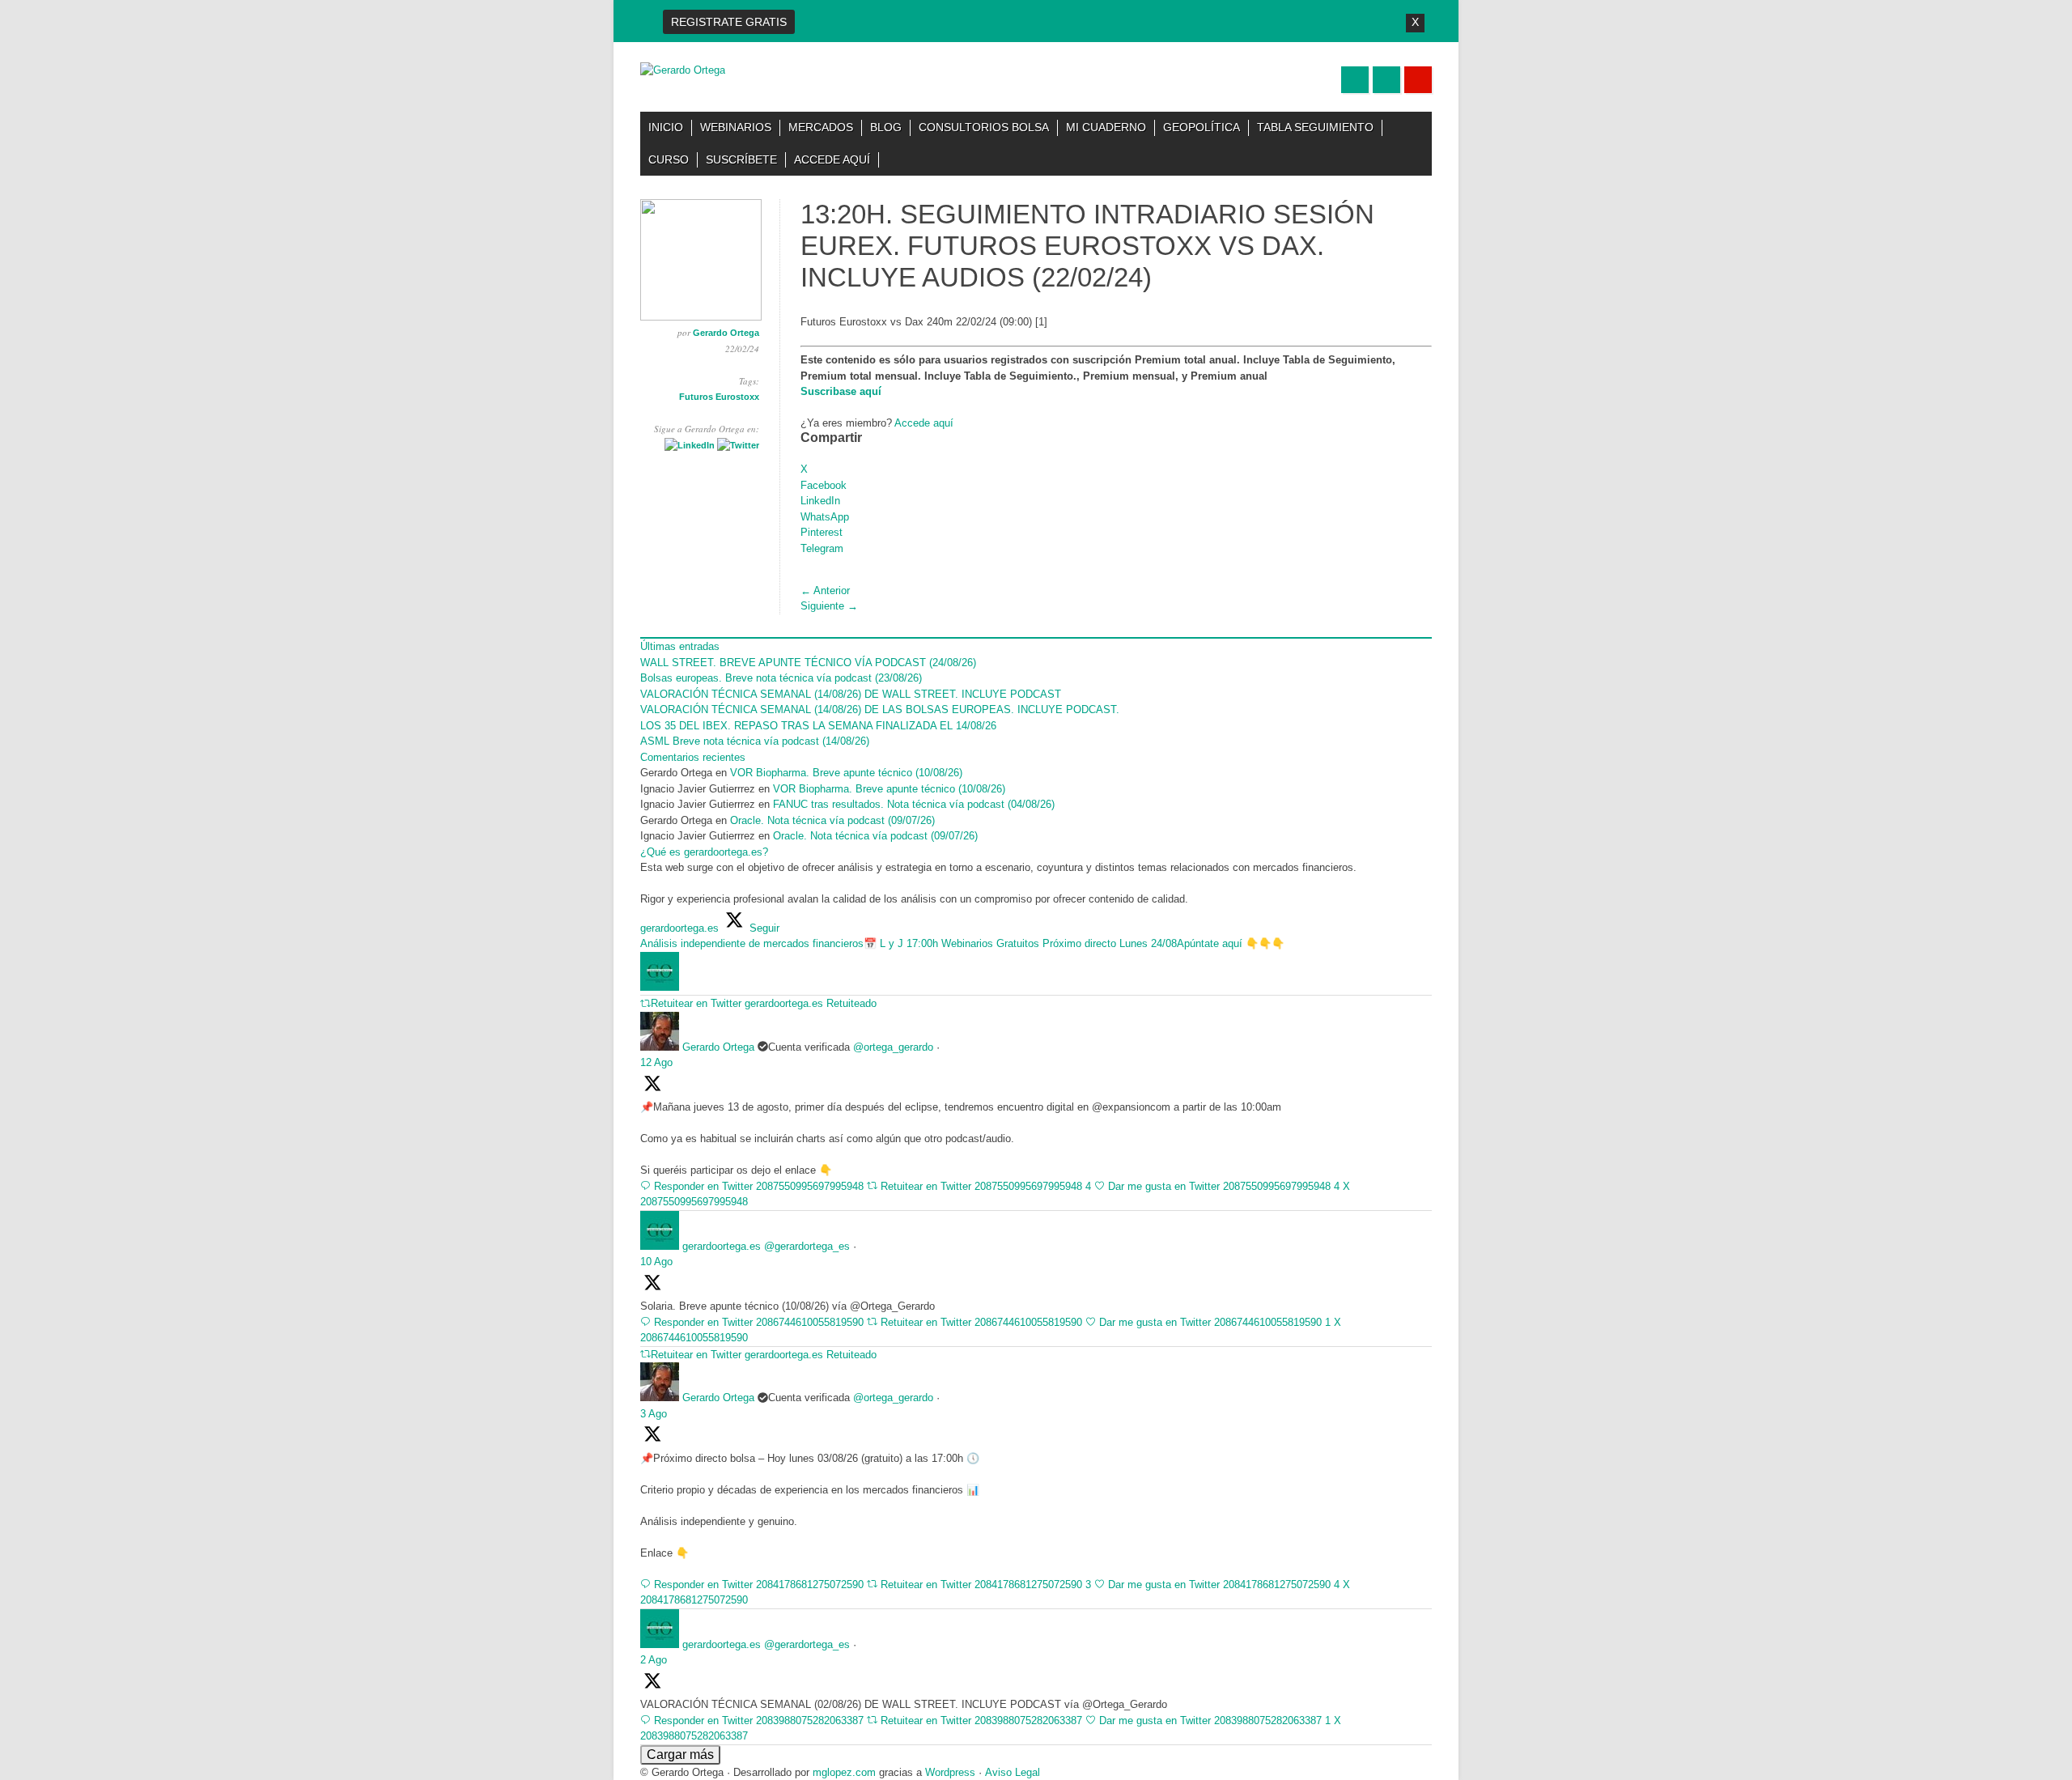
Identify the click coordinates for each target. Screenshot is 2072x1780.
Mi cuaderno (1106, 127)
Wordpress (950, 1772)
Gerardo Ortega (726, 333)
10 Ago (656, 1262)
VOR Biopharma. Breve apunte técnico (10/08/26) (846, 773)
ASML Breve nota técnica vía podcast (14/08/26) (755, 741)
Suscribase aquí (841, 391)
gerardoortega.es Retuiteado (811, 1003)
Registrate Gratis (729, 22)
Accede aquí (832, 159)
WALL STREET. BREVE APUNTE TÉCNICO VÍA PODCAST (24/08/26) (808, 663)
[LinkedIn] (690, 445)
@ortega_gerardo (893, 1047)
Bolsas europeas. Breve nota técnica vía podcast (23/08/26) (781, 678)
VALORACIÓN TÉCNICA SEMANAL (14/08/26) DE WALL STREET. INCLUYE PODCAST (851, 694)
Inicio (666, 127)
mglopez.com (844, 1772)
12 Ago (656, 1062)
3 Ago (654, 1414)
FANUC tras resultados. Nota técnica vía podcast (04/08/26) (914, 804)
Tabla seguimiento (1315, 127)
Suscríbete (741, 159)
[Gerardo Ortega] (683, 70)
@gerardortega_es (807, 1246)
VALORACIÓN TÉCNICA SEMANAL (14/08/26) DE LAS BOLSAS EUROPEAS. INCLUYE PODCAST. (880, 709)
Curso (669, 159)
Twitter (1355, 80)
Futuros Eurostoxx (719, 397)
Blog (886, 127)
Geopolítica (1202, 127)
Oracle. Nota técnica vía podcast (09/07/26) (834, 820)
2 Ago (654, 1660)
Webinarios (736, 127)
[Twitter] (738, 445)
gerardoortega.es (722, 1246)
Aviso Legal (1013, 1772)
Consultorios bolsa (984, 127)
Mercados (821, 127)
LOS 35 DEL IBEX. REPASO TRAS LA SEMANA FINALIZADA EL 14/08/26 (818, 726)
